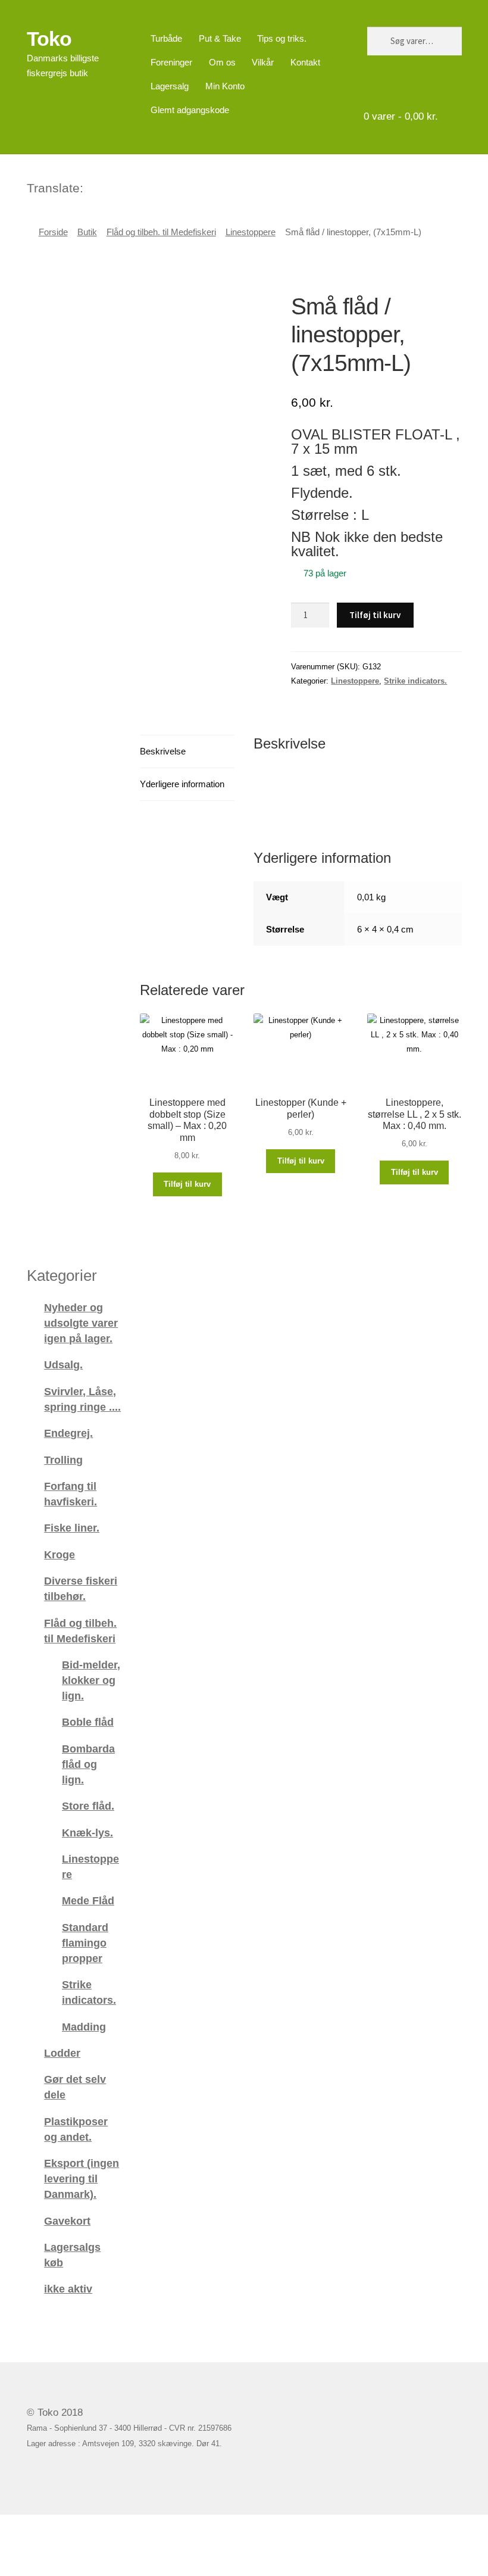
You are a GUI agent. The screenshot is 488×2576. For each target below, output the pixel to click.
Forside (53, 232)
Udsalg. (63, 1365)
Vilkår (263, 62)
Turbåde (166, 38)
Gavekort (67, 2221)
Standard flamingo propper (85, 1943)
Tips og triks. (282, 38)
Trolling (63, 1460)
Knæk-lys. (87, 1833)
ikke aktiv (68, 2289)
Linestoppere (251, 232)
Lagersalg (170, 86)
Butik (87, 232)
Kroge (60, 1554)
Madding (84, 2027)
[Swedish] (140, 186)
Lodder (62, 2053)
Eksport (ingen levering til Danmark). (82, 2179)
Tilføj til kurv (375, 615)
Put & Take (220, 38)
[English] (109, 186)
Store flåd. (88, 1806)
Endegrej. (68, 1433)
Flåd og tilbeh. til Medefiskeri (161, 232)
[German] (124, 186)
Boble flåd (88, 1722)
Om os (222, 62)
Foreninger (171, 62)
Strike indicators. (415, 681)
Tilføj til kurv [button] (187, 1184)
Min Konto (225, 86)
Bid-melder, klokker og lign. (91, 1680)
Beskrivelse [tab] (163, 751)
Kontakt (305, 62)
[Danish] (93, 186)
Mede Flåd (88, 1900)
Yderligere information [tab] (182, 784)
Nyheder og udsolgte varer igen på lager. (81, 1323)
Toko (49, 39)
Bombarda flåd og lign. (88, 1764)
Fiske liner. (72, 1528)
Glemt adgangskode (190, 110)
